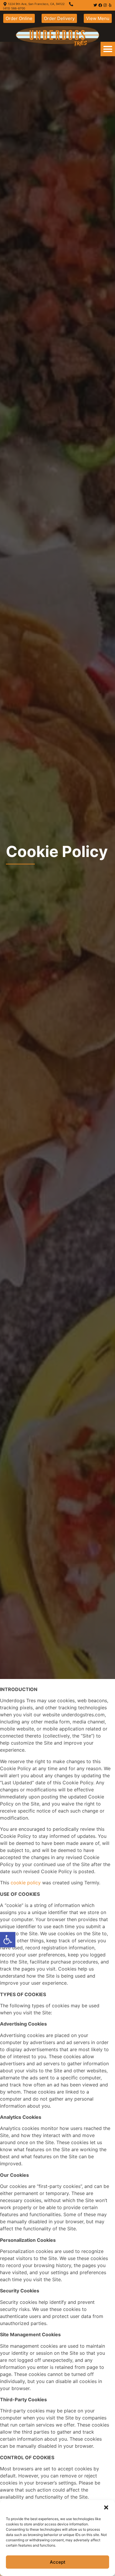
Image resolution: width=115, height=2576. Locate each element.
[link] (8, 1940)
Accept (58, 2562)
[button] (106, 2507)
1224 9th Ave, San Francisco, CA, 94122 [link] (36, 4)
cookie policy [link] (26, 1883)
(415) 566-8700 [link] (14, 8)
